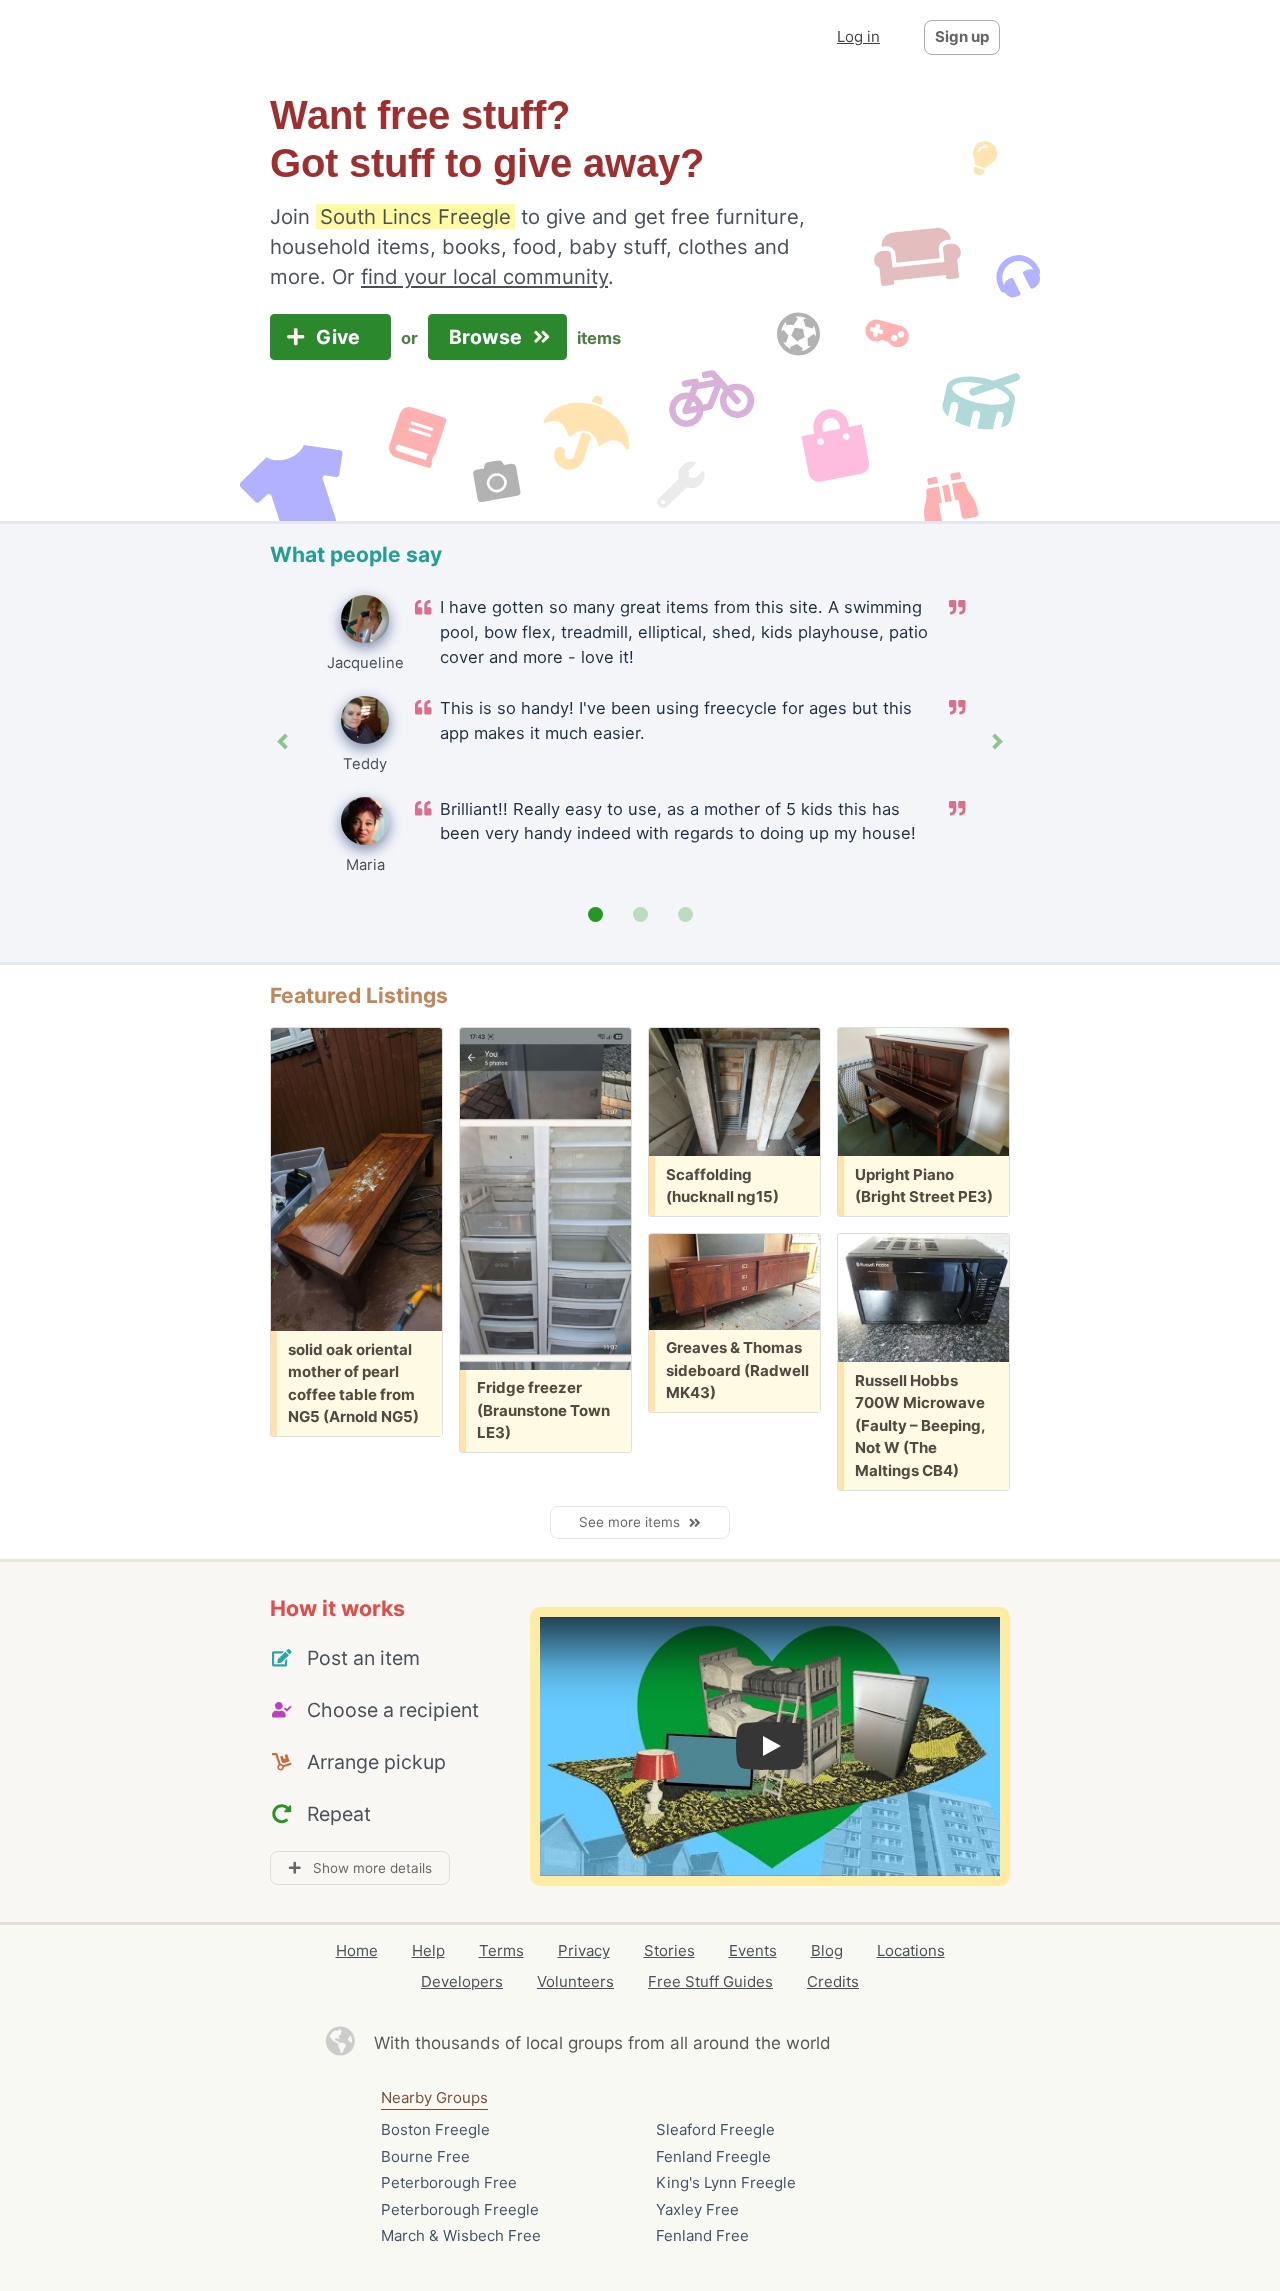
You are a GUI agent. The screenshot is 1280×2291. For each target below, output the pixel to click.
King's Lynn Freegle (726, 2182)
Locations (911, 1950)
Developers (462, 1981)
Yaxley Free (697, 2209)
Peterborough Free (449, 2182)
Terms (501, 1950)
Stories (669, 1950)
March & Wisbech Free (461, 2235)
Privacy (584, 1950)
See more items (633, 1522)
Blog (827, 1950)
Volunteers (575, 1981)
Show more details (366, 1868)
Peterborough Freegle (460, 2209)
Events (753, 1950)
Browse (488, 337)
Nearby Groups (434, 2097)
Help (428, 1950)
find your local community (484, 276)
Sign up (962, 36)
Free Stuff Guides (710, 1981)
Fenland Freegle (713, 2156)
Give (340, 337)
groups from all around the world (699, 2043)
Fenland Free (702, 2235)
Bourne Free (425, 2156)
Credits (833, 1981)
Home (357, 1950)
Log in (858, 36)
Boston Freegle (435, 2129)
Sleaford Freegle (715, 2129)
